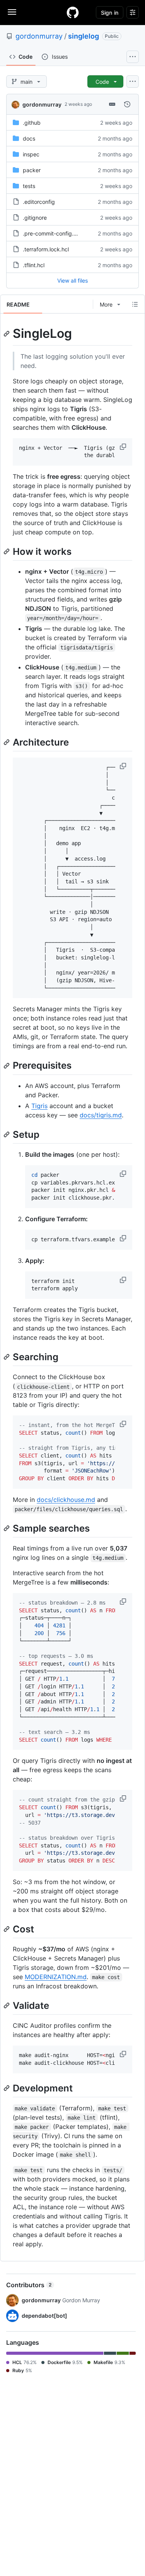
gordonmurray (39, 36)
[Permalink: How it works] (7, 551)
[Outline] (135, 304)
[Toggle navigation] (12, 12)
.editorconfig (39, 202)
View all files (72, 280)
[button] (124, 447)
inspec (31, 154)
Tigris (39, 1106)
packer (32, 170)
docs (29, 138)
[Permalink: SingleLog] (7, 334)
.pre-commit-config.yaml (54, 233)
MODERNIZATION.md (56, 1977)
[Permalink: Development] (7, 2088)
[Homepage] (73, 12)
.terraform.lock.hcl (46, 249)
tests (29, 186)
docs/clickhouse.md (66, 1500)
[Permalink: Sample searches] (7, 1528)
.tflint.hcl (34, 265)
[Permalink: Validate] (7, 2005)
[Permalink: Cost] (7, 1929)
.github (32, 123)
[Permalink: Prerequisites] (7, 1066)
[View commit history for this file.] (127, 104)
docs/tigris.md (101, 1115)
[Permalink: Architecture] (7, 742)
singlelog (84, 36)
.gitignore (35, 218)
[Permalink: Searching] (7, 1357)
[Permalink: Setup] (7, 1134)
